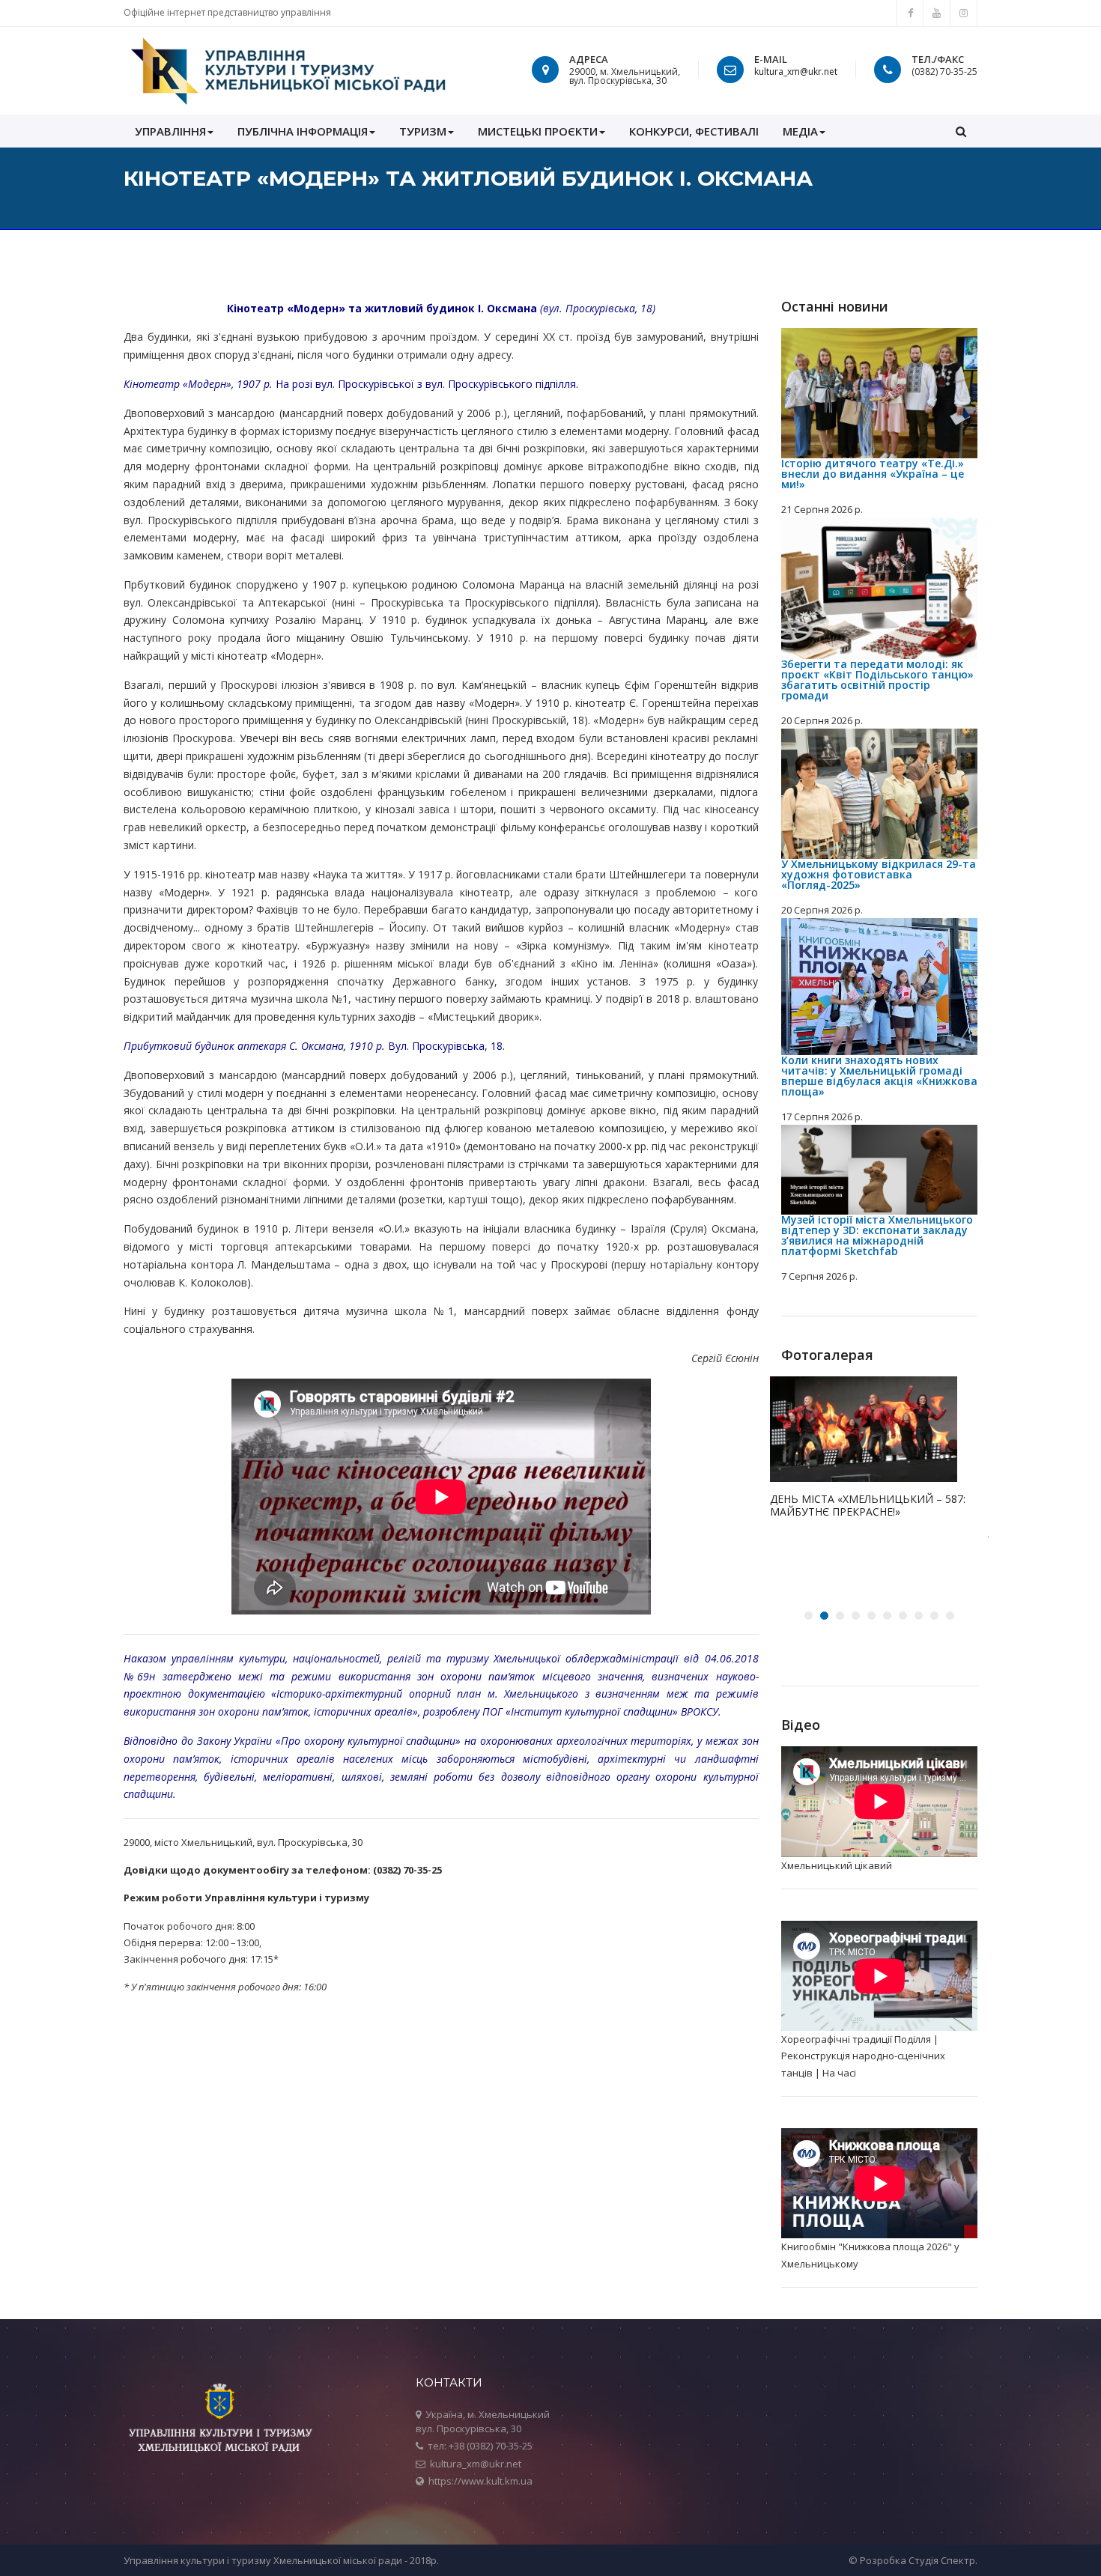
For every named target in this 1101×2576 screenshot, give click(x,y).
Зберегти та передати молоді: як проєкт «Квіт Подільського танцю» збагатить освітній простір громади (877, 680)
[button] (961, 131)
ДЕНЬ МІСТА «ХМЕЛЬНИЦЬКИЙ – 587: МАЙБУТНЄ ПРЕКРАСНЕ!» (868, 1506)
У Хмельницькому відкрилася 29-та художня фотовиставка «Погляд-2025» (879, 874)
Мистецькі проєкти (538, 131)
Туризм (423, 131)
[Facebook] (910, 13)
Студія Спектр (942, 2560)
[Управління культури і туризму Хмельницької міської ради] (287, 71)
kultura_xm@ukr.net (796, 72)
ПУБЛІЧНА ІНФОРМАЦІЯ (303, 131)
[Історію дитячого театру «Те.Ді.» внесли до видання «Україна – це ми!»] (880, 394)
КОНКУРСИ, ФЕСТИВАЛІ (694, 131)
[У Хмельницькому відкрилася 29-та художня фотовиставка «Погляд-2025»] (880, 794)
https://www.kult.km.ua (480, 2481)
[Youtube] (937, 13)
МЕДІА (800, 131)
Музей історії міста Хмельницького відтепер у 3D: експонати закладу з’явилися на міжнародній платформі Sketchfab (877, 1235)
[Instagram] (964, 13)
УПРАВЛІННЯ (170, 131)
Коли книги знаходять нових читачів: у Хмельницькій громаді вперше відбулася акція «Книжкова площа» (879, 1076)
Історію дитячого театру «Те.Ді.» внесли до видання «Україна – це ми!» (873, 474)
